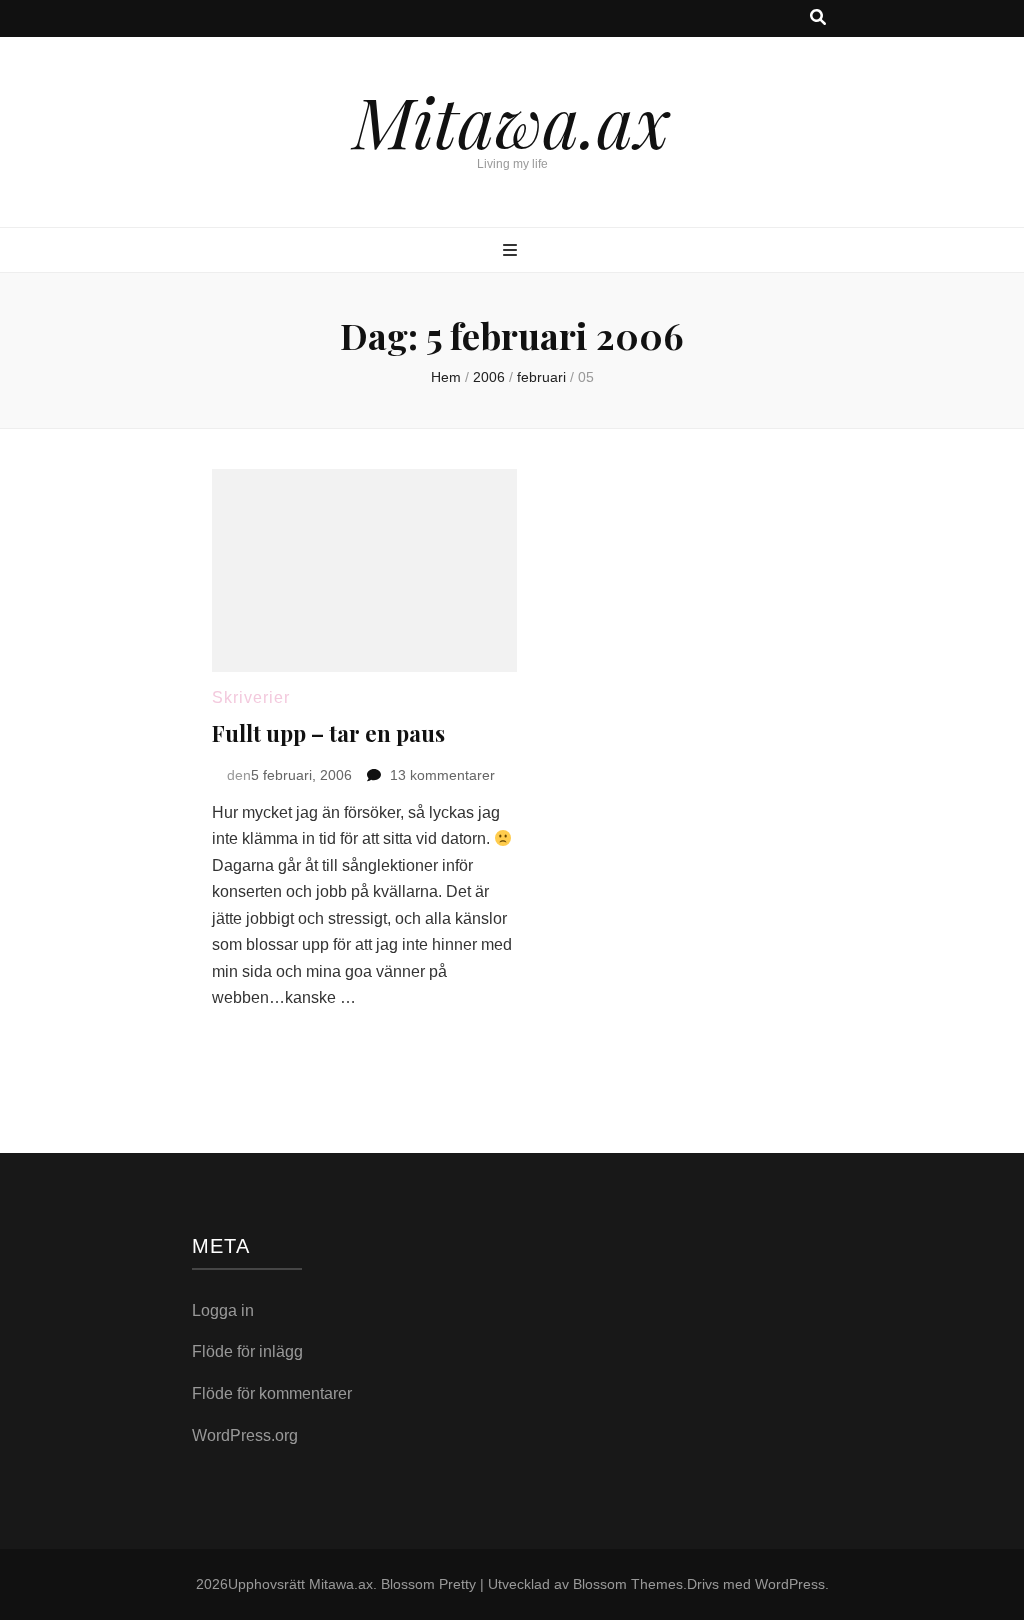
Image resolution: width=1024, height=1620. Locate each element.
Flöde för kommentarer (272, 1393)
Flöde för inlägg (247, 1351)
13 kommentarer (442, 775)
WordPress (790, 1584)
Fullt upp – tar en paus (328, 733)
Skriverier (251, 697)
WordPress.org (245, 1435)
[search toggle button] (818, 18)
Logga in (223, 1310)
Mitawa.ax (512, 120)
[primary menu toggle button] (512, 251)
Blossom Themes (628, 1584)
